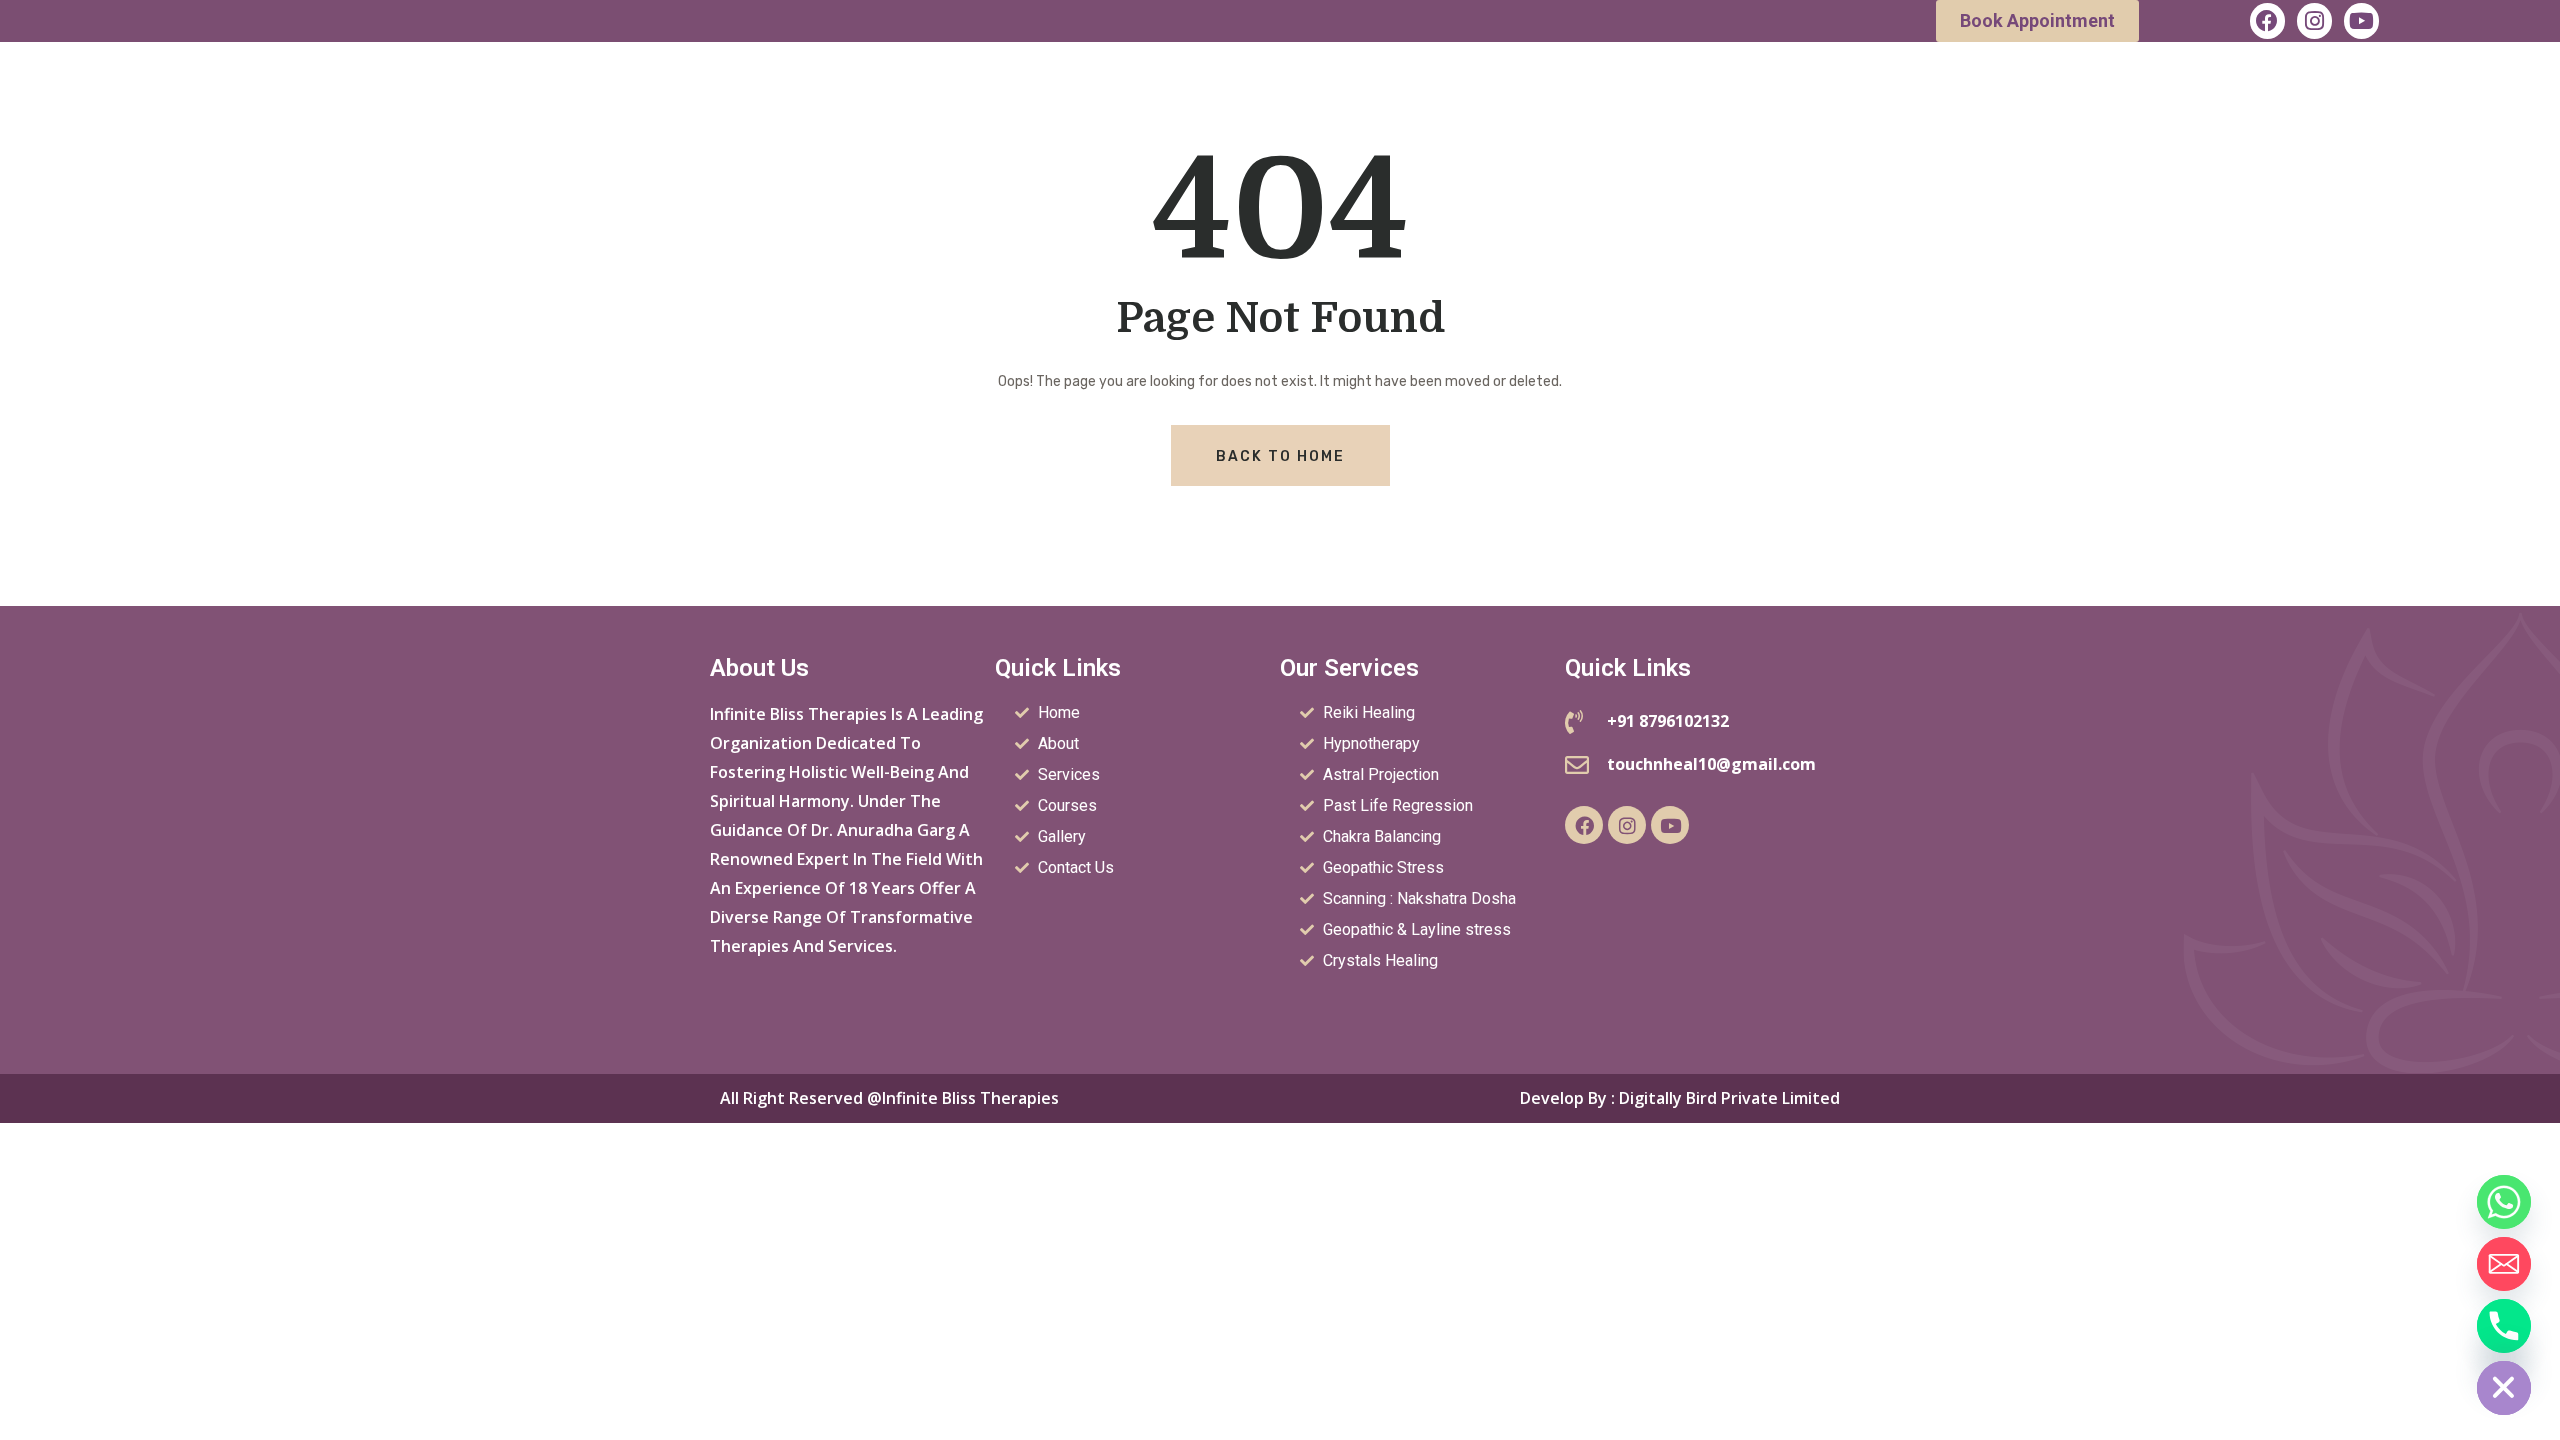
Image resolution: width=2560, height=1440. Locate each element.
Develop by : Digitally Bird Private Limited (1680, 1098)
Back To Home (1280, 456)
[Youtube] (2361, 20)
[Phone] (2504, 1326)
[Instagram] (2314, 20)
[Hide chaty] (2504, 1388)
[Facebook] (2267, 20)
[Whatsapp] (2504, 1202)
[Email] (2504, 1264)
